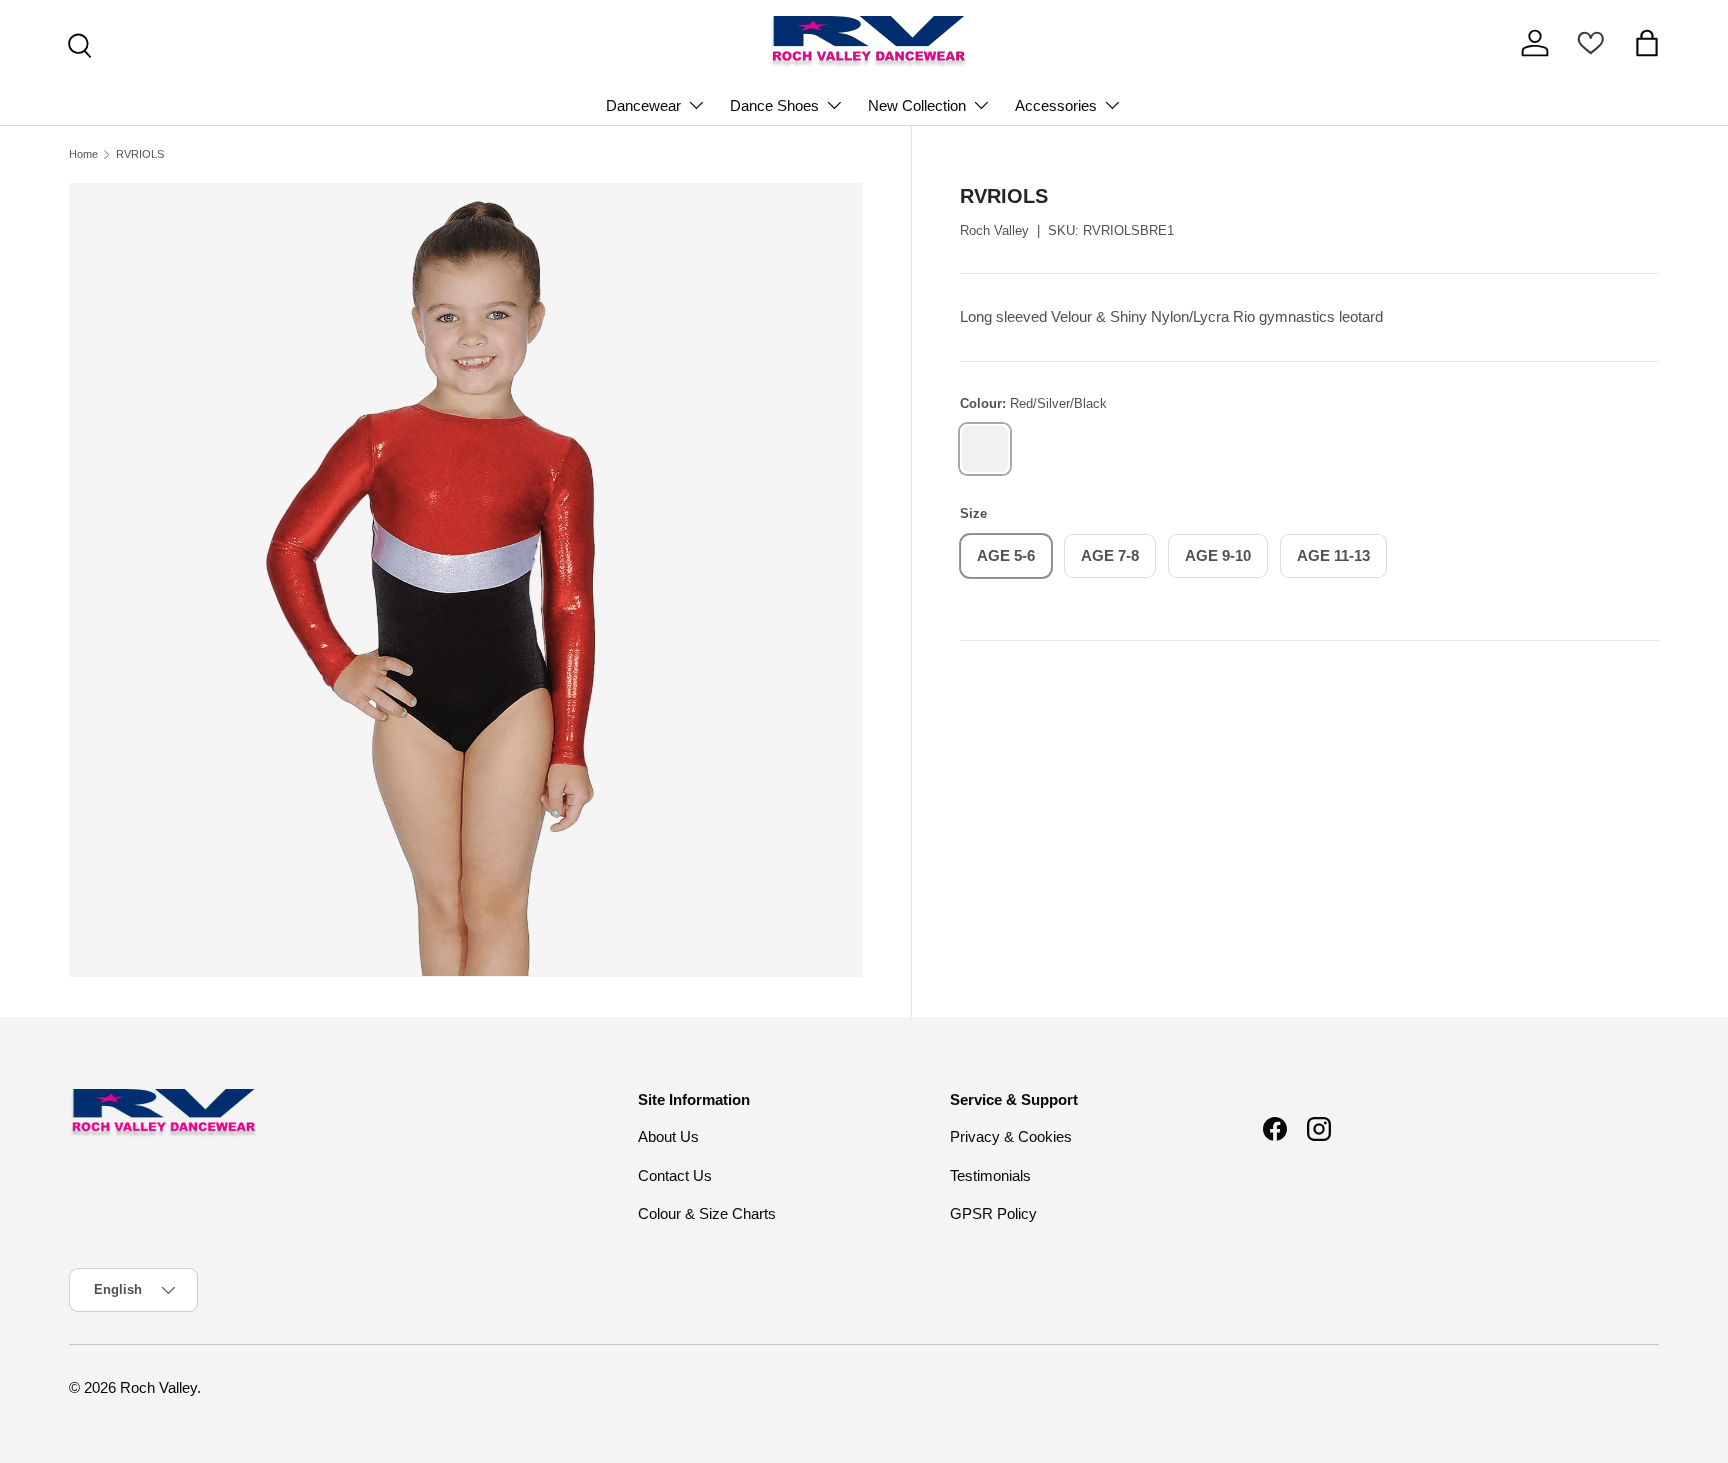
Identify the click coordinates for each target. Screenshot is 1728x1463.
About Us (668, 1136)
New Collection (917, 105)
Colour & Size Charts (707, 1213)
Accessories (1056, 105)
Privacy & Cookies (1011, 1136)
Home (83, 154)
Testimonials (990, 1175)
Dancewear (643, 105)
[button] (1647, 43)
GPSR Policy (993, 1213)
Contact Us (675, 1175)
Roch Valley (994, 230)
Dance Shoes (774, 105)
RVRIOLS (140, 154)
